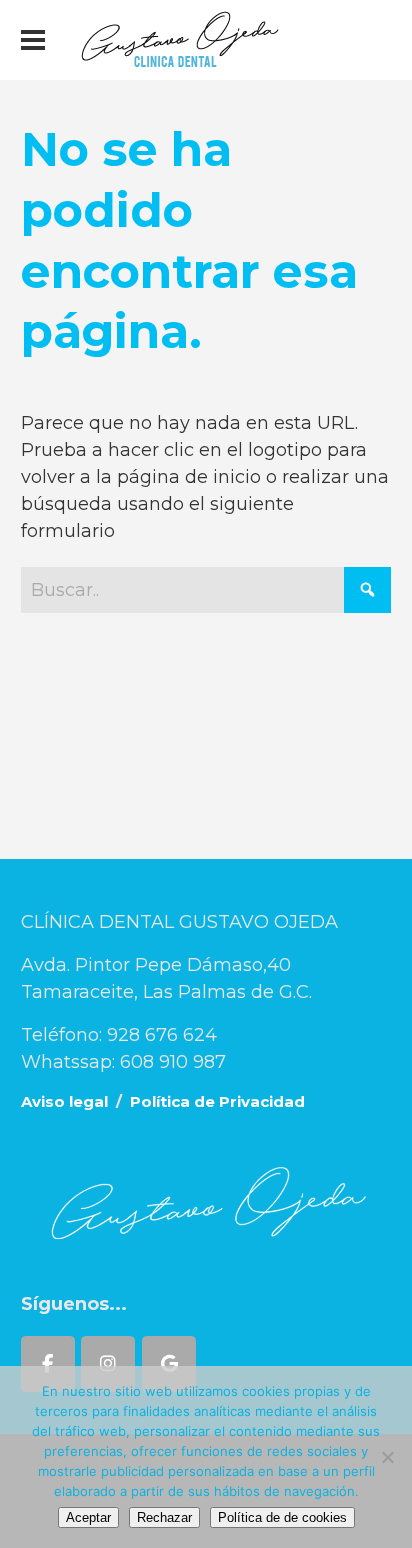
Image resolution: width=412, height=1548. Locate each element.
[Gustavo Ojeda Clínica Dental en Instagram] (108, 1364)
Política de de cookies (282, 1517)
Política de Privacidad (217, 1101)
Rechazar (164, 1517)
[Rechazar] (387, 1457)
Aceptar (88, 1517)
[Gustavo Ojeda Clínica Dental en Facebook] (48, 1364)
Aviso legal (64, 1101)
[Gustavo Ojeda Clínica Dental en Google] (169, 1364)
